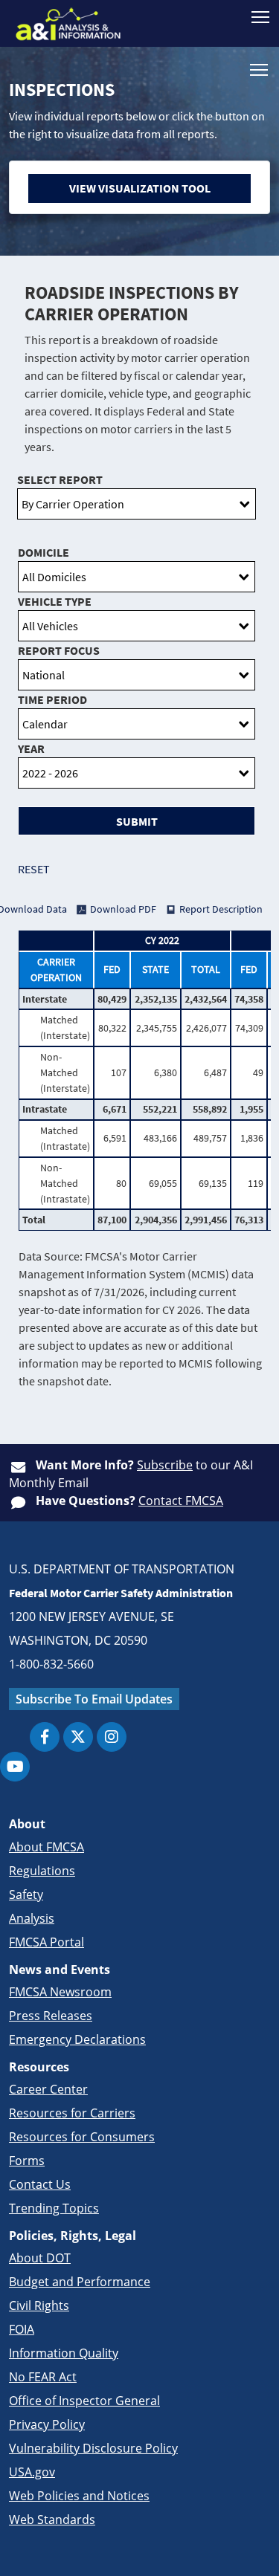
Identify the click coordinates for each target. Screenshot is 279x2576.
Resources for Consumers (82, 2137)
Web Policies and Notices (79, 2496)
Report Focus (59, 650)
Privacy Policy (47, 2424)
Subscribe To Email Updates (94, 1699)
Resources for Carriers (72, 2113)
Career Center (48, 2089)
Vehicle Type (55, 601)
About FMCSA (46, 1847)
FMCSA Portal (46, 1942)
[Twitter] (78, 1737)
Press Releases (51, 2016)
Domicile (44, 552)
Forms (27, 2161)
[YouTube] (15, 1767)
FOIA (22, 2329)
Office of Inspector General (84, 2401)
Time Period (52, 699)
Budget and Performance (80, 2282)
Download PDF (123, 909)
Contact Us (40, 2184)
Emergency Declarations (77, 2039)
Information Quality (64, 2353)
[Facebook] (45, 1737)
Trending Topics (54, 2208)
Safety (26, 1894)
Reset (34, 869)
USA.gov (32, 2472)
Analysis (32, 1918)
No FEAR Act (43, 2377)
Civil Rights (39, 2305)
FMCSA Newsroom (60, 1992)
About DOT (40, 2258)
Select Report (60, 479)
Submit (137, 821)
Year (31, 748)
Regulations (42, 1871)
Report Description (221, 909)
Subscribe (165, 1465)
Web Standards (52, 2520)
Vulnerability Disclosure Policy (93, 2448)
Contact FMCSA (181, 1501)
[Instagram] (112, 1737)
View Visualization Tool (140, 188)
